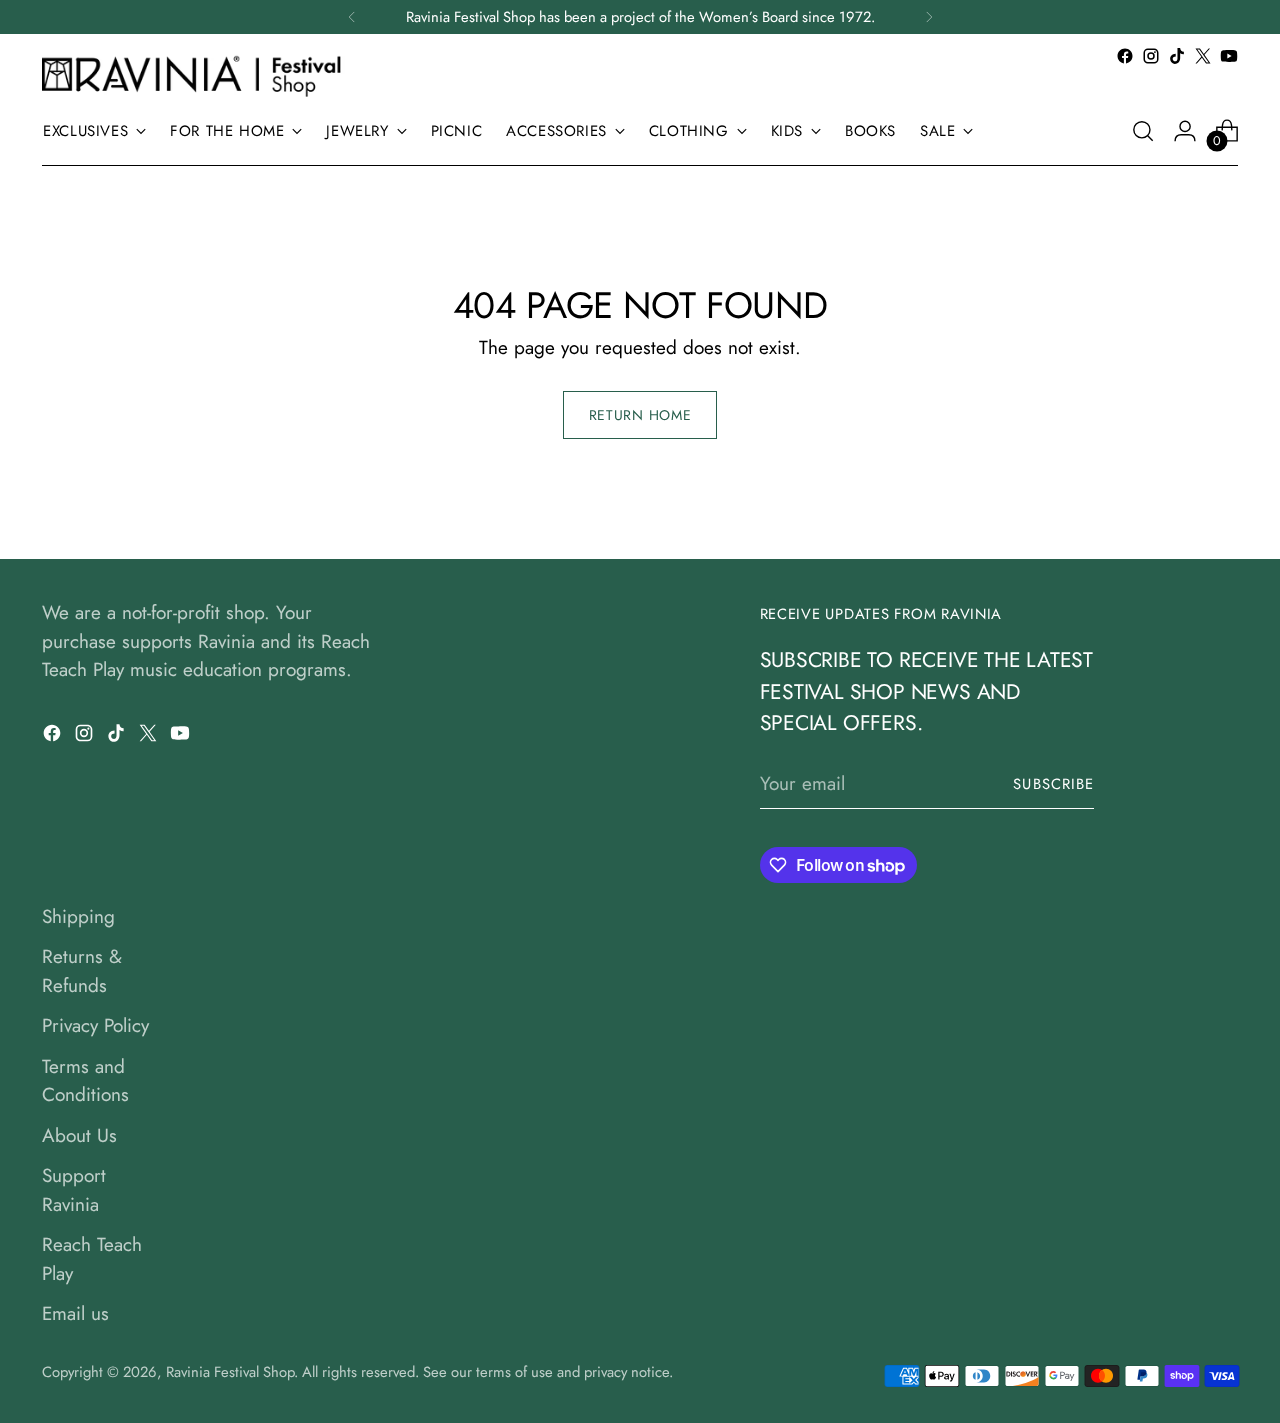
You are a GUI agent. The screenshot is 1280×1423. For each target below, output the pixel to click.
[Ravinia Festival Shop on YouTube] (1229, 56)
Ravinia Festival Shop (230, 1372)
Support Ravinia (74, 1190)
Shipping (78, 916)
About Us (79, 1135)
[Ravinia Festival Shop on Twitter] (1203, 56)
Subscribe (1053, 784)
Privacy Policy (95, 1025)
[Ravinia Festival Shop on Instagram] (1151, 56)
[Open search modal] (1143, 131)
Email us (75, 1313)
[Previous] (352, 17)
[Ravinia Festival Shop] (197, 75)
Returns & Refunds (82, 971)
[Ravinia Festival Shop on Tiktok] (1177, 56)
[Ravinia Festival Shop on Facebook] (1125, 56)
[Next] (929, 17)
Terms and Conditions (85, 1081)
